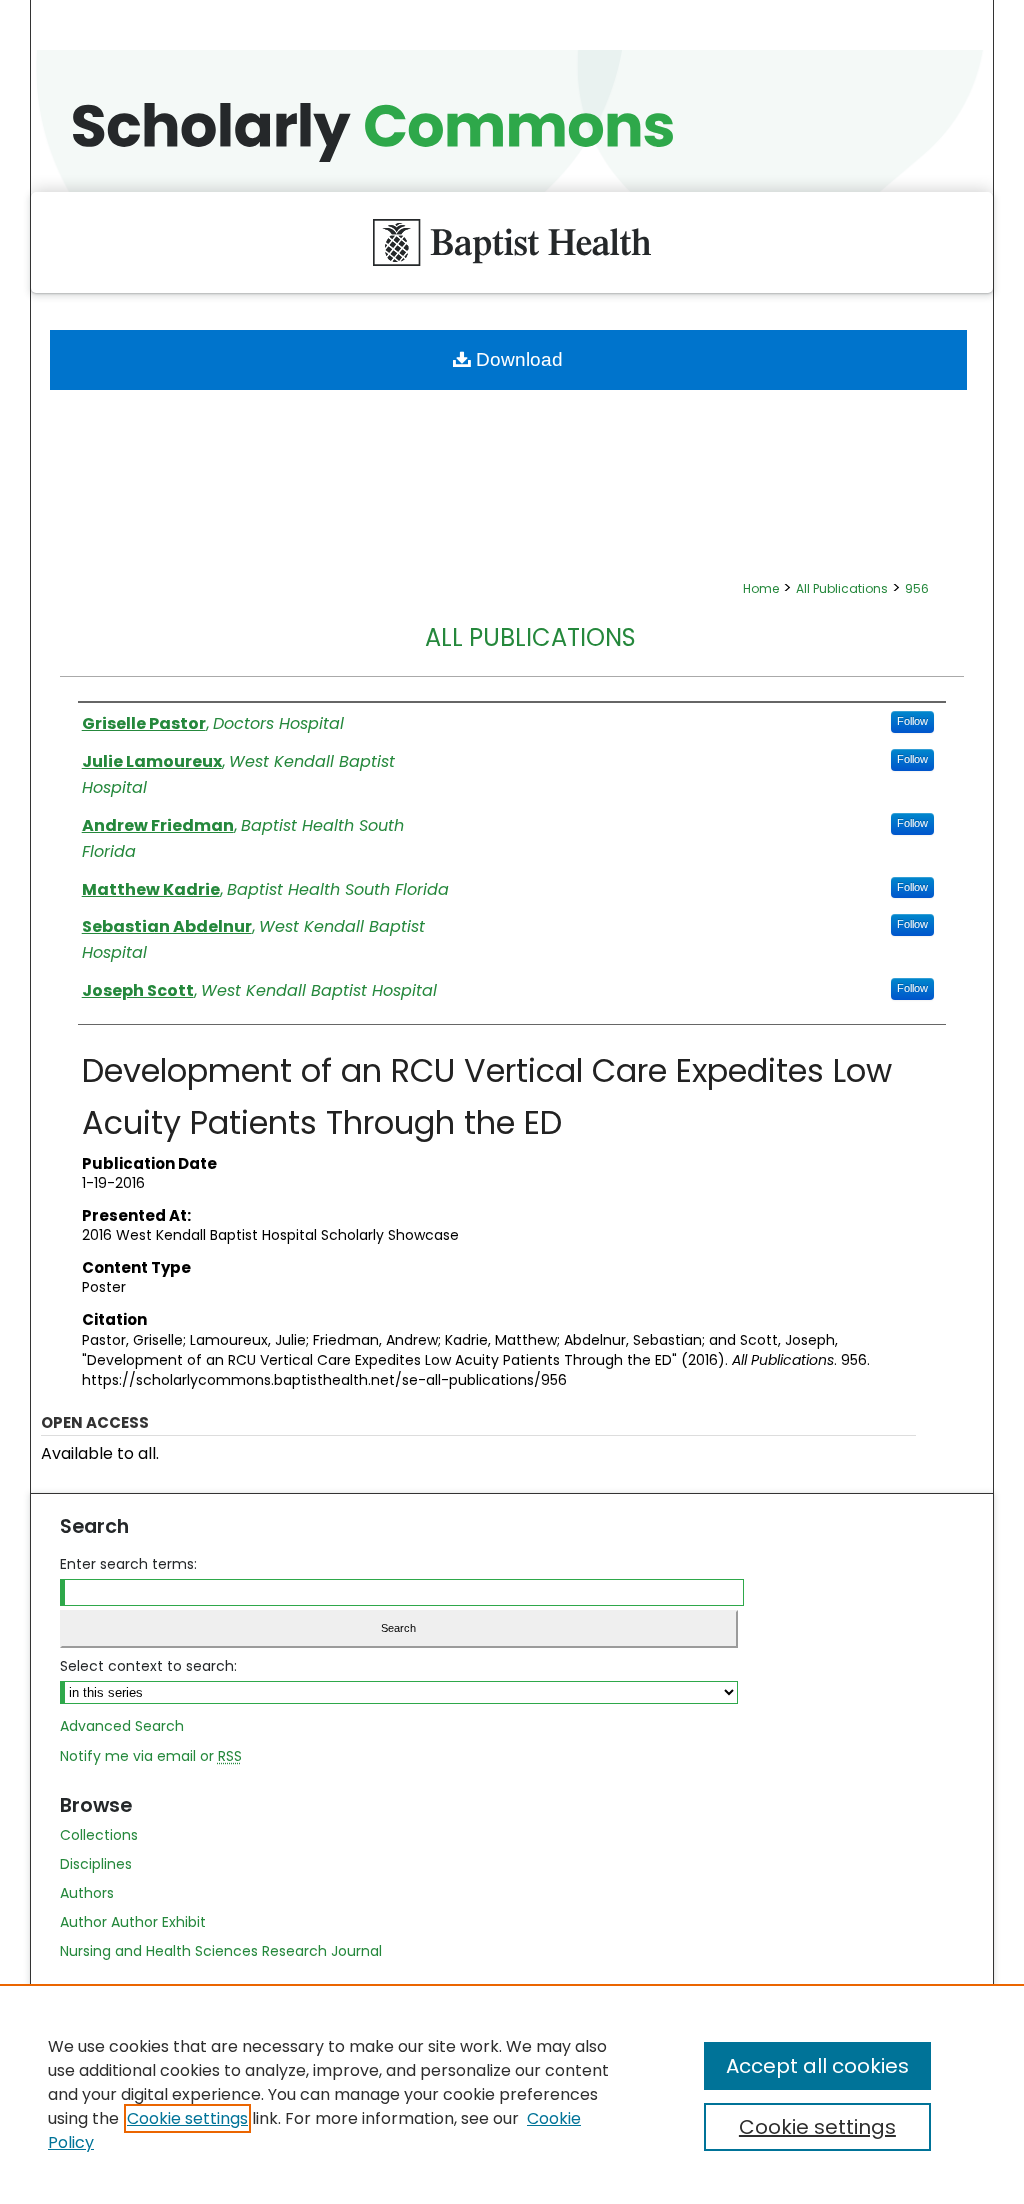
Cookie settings (187, 2118)
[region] (512, 2094)
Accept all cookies (817, 2066)
